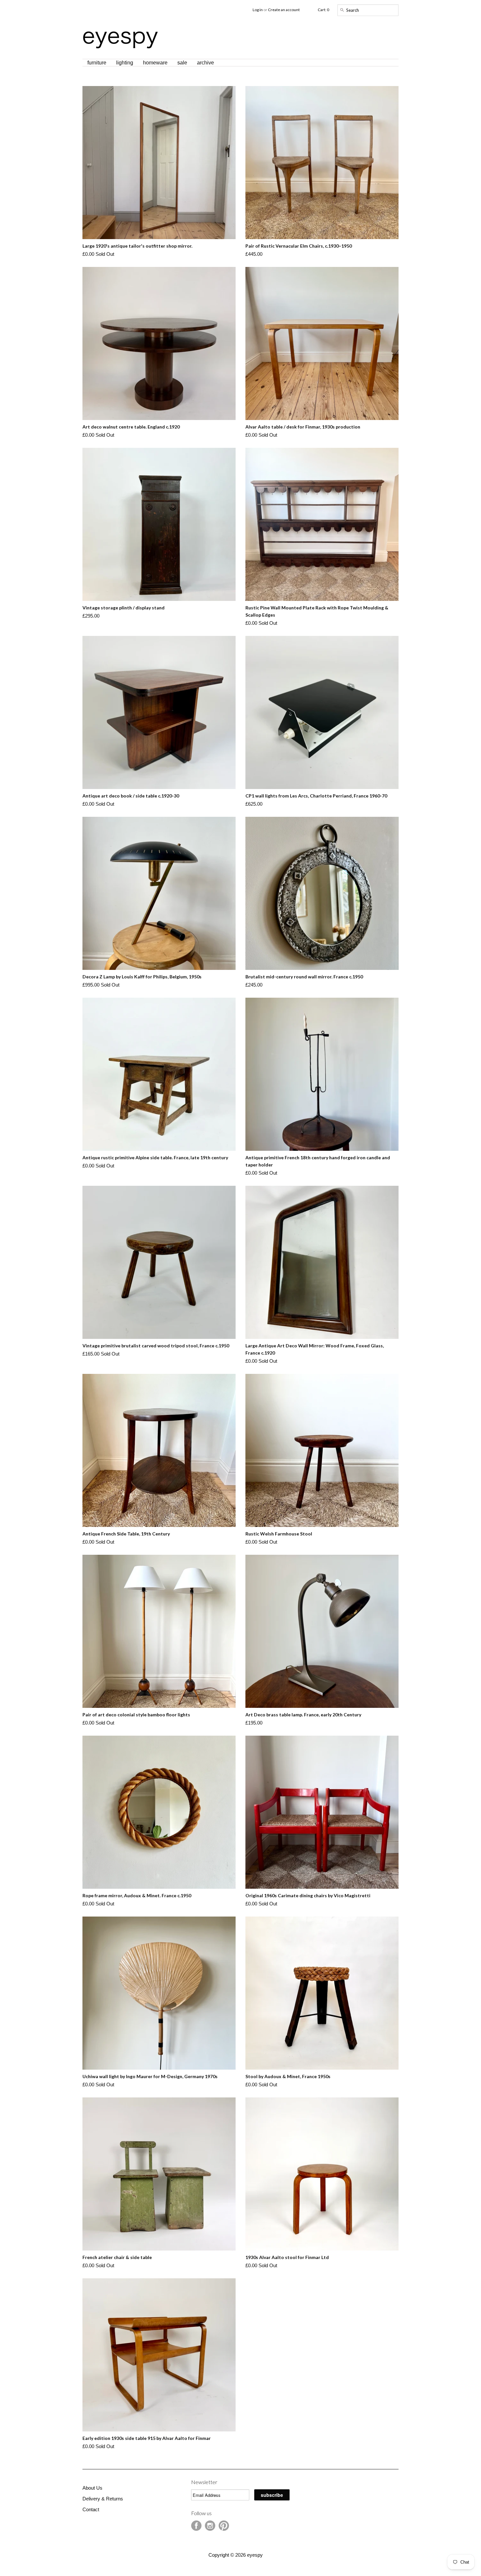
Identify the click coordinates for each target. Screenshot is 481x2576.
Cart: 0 (323, 10)
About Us (92, 2488)
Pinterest (224, 2526)
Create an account (284, 10)
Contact (91, 2509)
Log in (258, 10)
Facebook (196, 2526)
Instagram (210, 2526)
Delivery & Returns (103, 2499)
